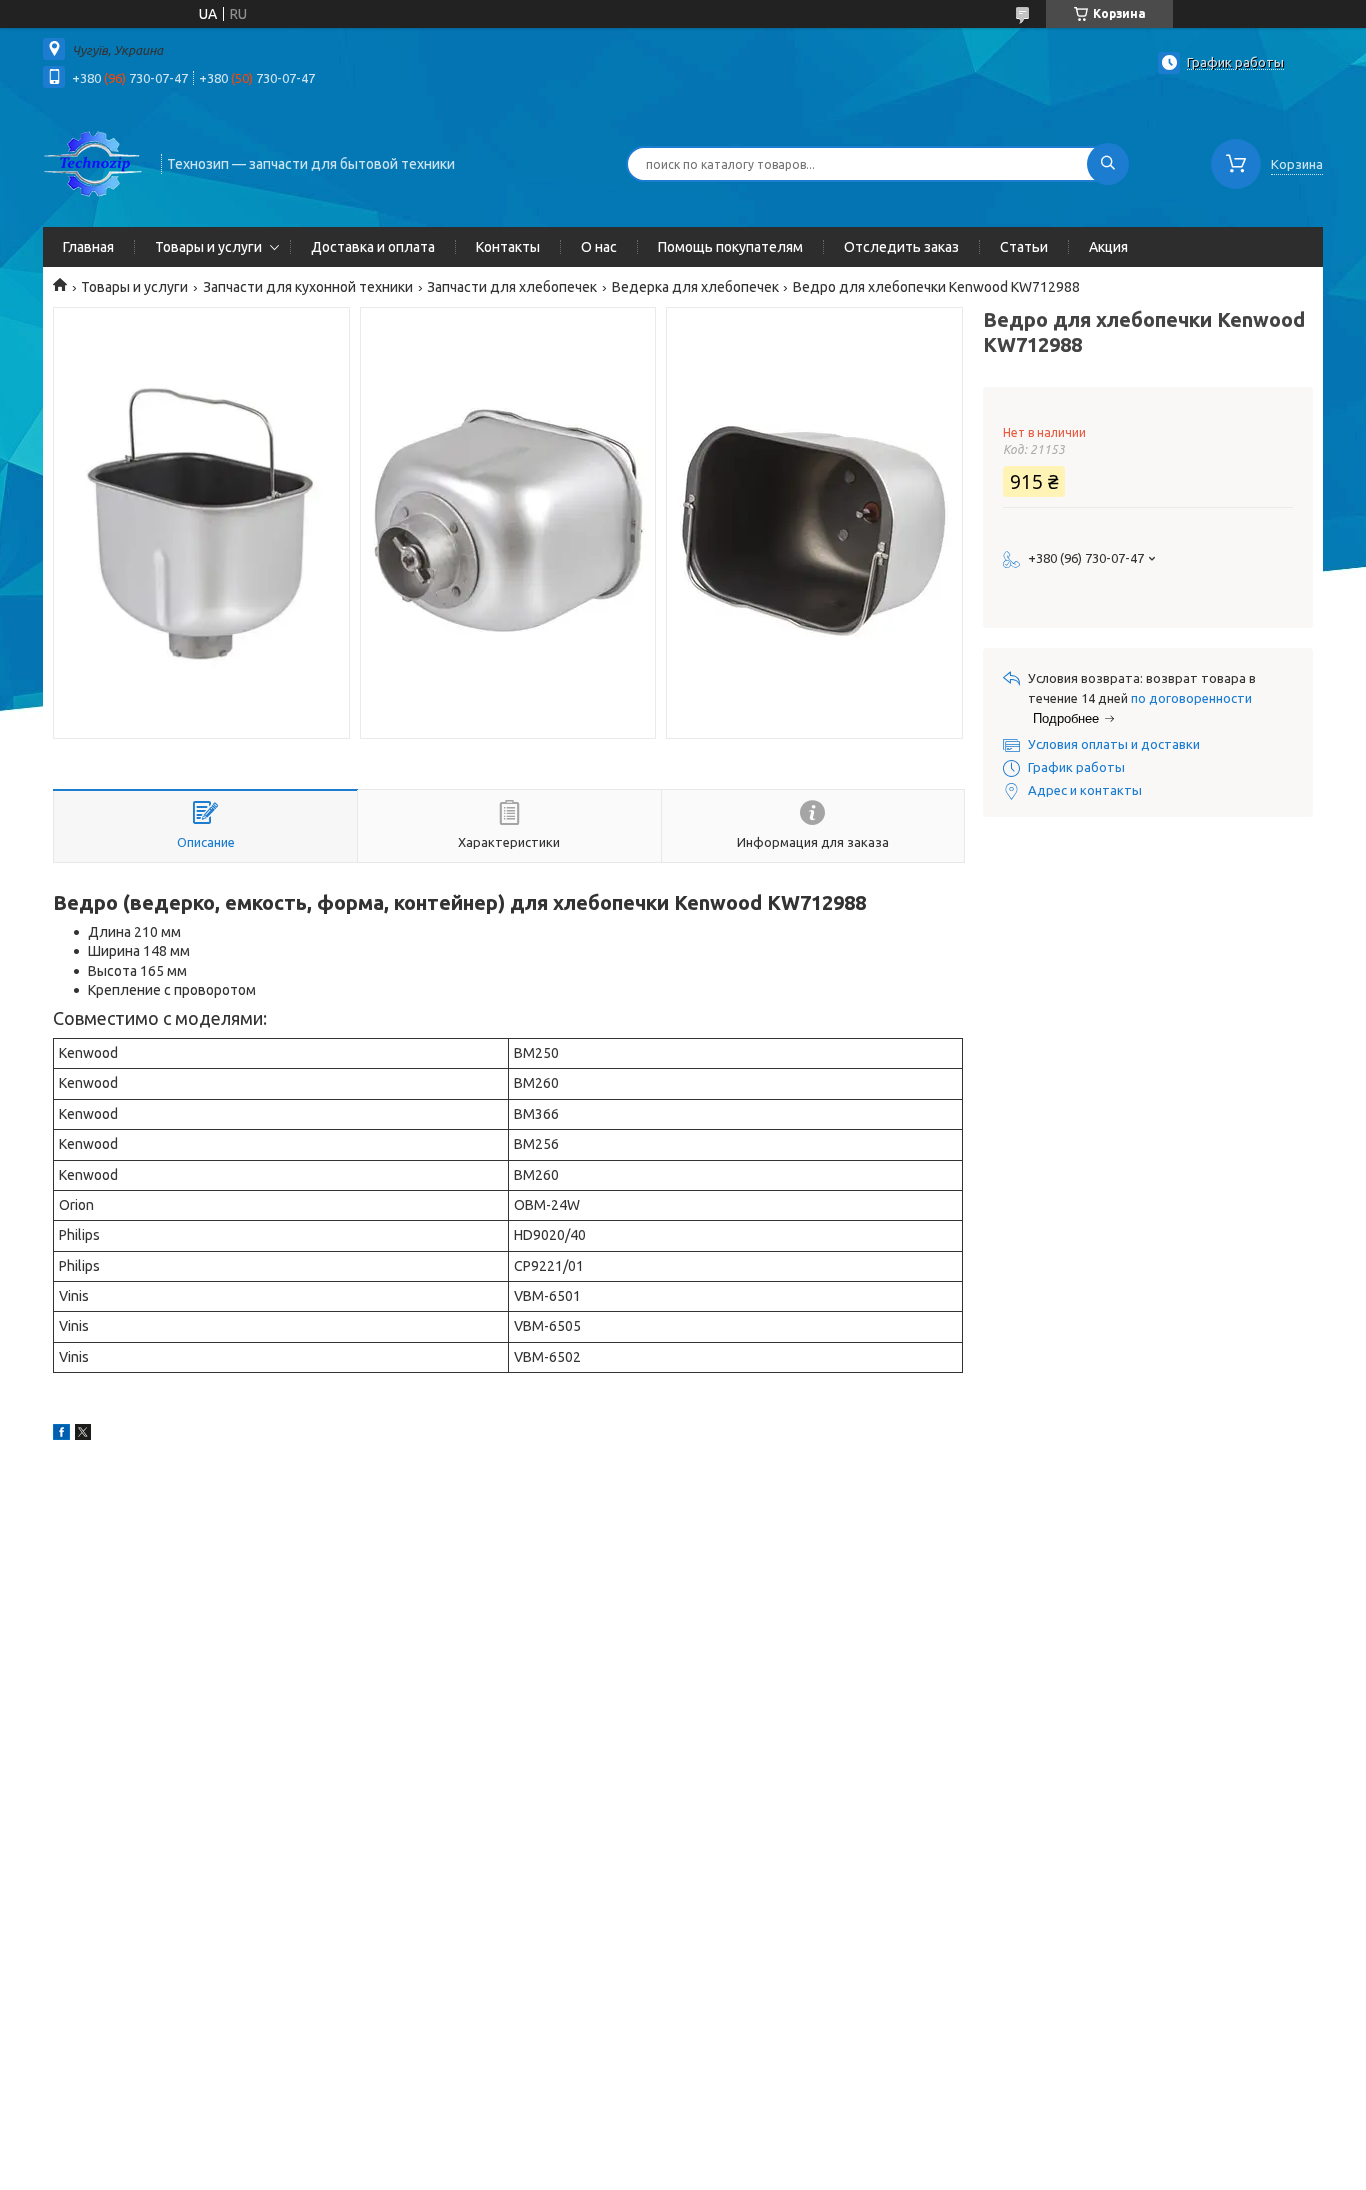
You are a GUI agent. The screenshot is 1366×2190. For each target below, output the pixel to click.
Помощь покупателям (730, 247)
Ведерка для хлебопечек (695, 287)
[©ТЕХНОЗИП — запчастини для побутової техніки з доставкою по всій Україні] (93, 162)
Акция (1108, 247)
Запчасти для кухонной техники (308, 287)
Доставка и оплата (373, 247)
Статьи (1024, 247)
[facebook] (61, 1435)
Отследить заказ (901, 247)
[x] (83, 1435)
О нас (599, 247)
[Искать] (1108, 164)
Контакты (508, 247)
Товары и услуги (208, 247)
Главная (88, 247)
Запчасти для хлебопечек (512, 287)
